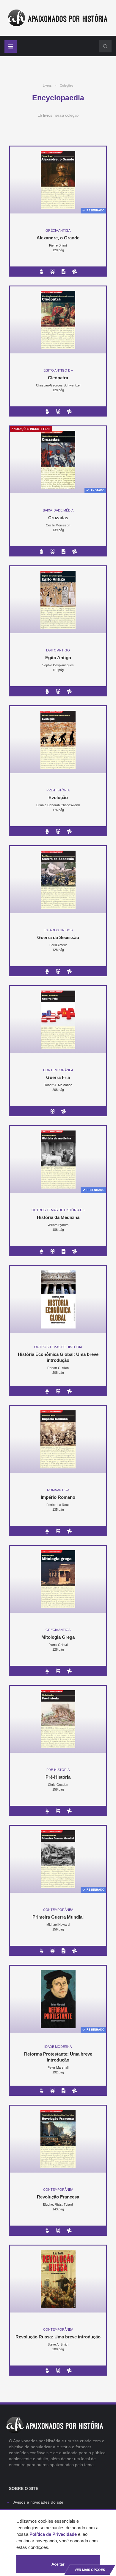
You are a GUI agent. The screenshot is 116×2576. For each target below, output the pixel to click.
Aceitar (58, 2564)
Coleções (67, 85)
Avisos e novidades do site (38, 2502)
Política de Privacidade (53, 2534)
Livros (47, 85)
